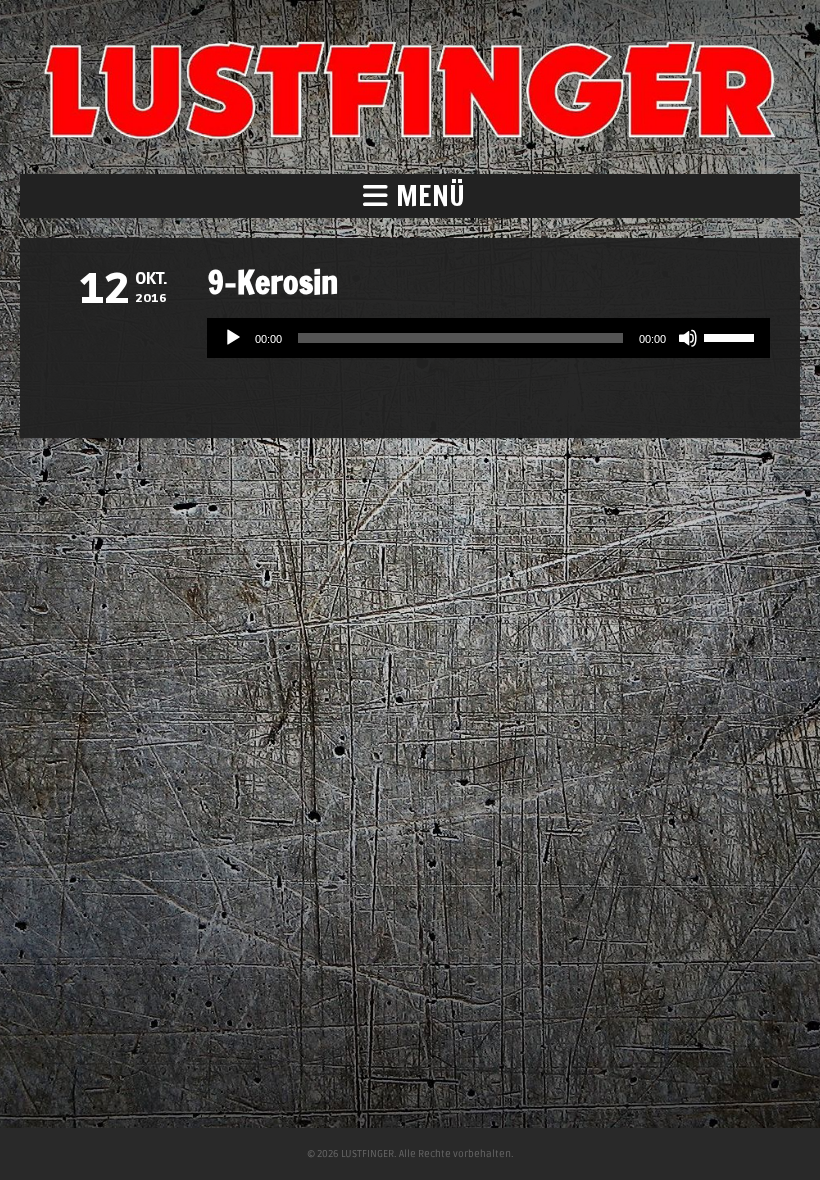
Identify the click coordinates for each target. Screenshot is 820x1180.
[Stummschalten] (688, 338)
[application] (488, 338)
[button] (410, 196)
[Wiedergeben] (233, 338)
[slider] (732, 336)
